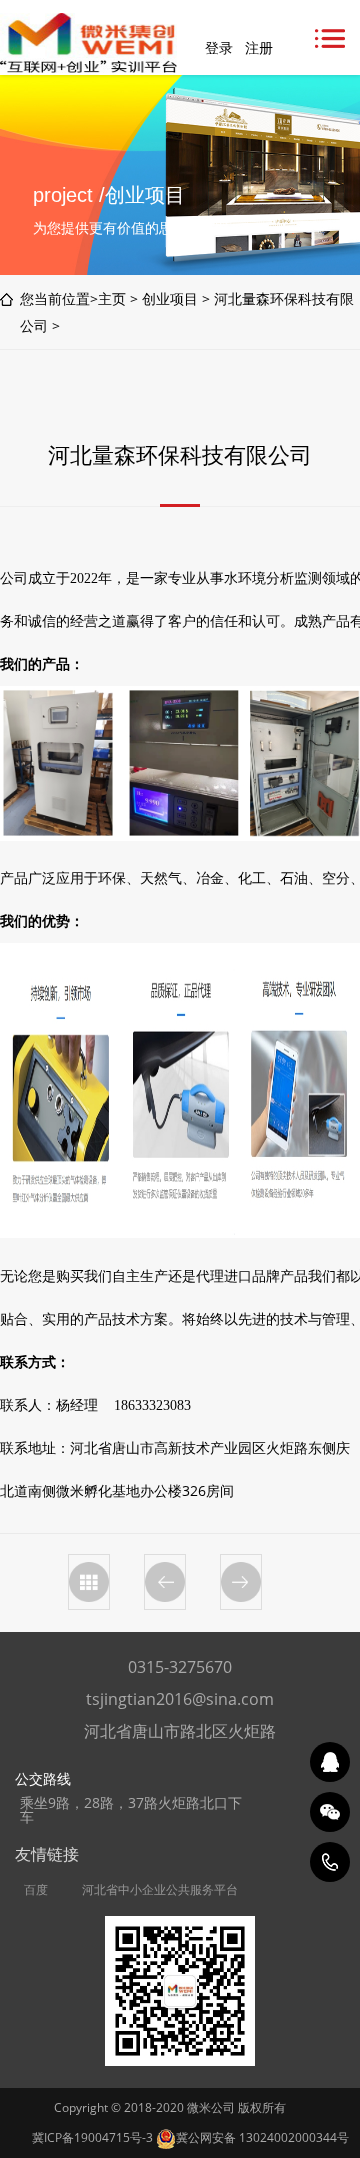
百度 (36, 1890)
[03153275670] (330, 1862)
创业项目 (170, 298)
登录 (219, 47)
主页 (112, 298)
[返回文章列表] (89, 1582)
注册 (259, 47)
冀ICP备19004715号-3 (92, 2137)
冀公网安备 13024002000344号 (262, 2137)
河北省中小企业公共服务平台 (160, 1890)
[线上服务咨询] (330, 1762)
